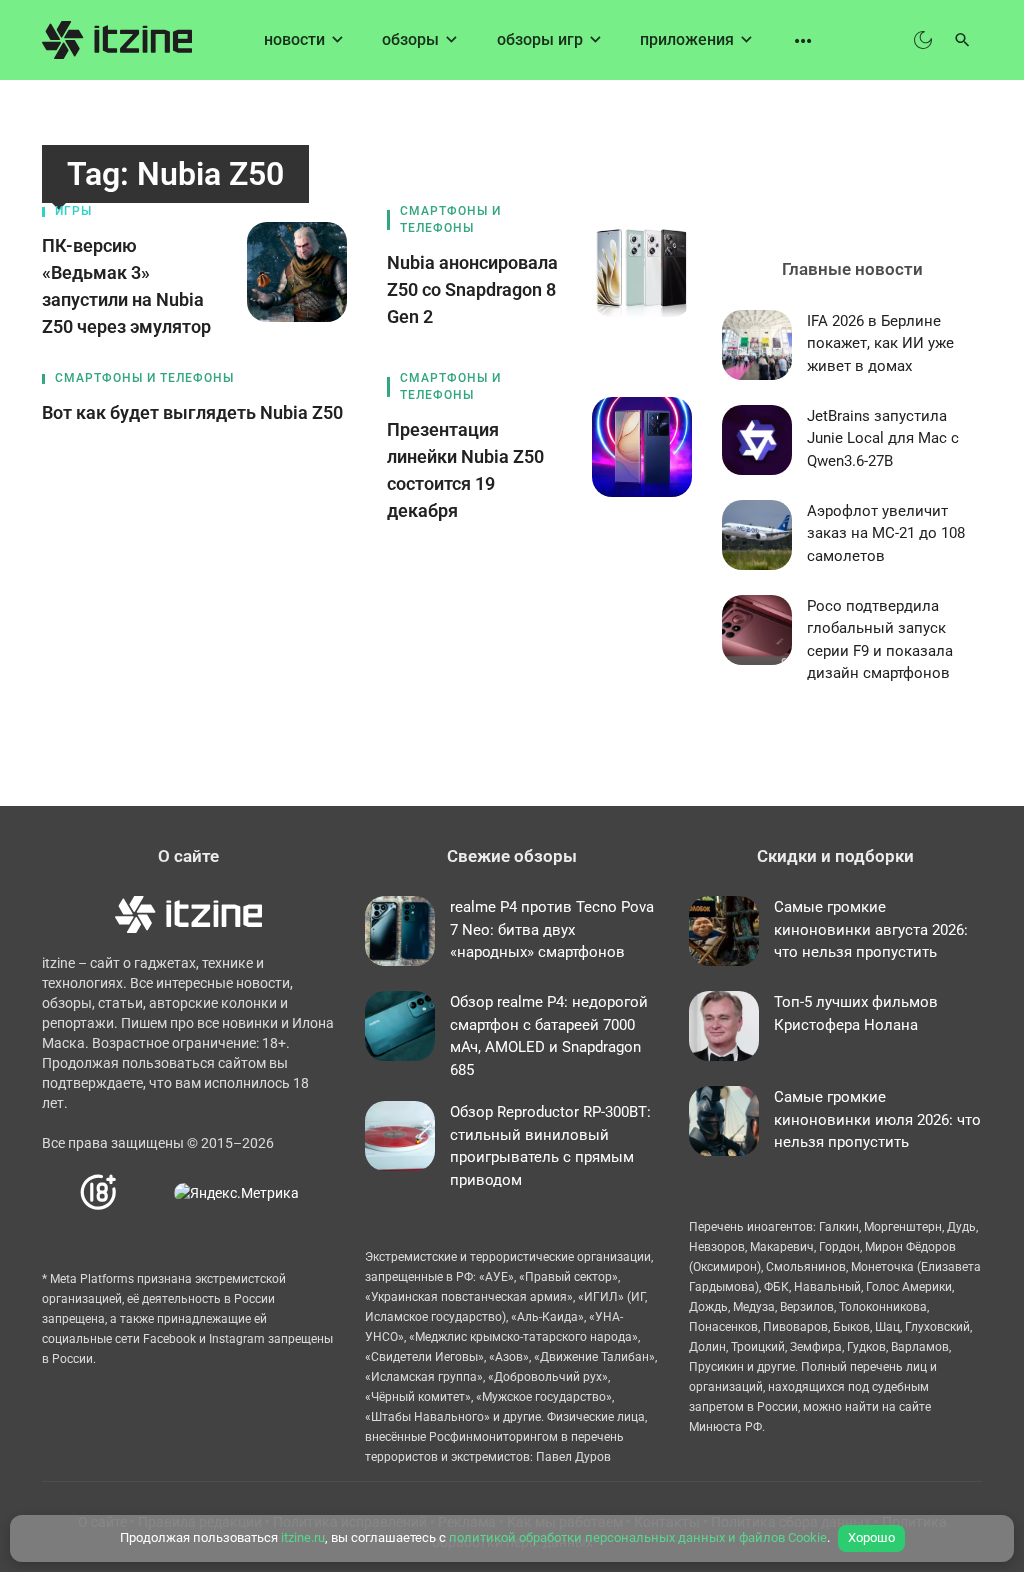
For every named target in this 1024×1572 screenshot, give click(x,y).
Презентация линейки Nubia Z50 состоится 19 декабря (465, 470)
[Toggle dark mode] (923, 40)
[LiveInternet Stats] (146, 1192)
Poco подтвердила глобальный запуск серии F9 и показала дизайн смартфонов (880, 640)
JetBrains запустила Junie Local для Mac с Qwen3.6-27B (883, 438)
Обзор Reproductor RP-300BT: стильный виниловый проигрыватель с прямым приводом (550, 1146)
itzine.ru (303, 1537)
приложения (687, 39)
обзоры (410, 39)
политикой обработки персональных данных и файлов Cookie (638, 1537)
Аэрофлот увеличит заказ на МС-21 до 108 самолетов (886, 533)
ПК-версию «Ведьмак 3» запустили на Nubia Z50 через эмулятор (126, 286)
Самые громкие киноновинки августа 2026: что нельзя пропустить (871, 929)
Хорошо (871, 1537)
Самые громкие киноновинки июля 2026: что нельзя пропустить (877, 1119)
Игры (73, 211)
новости (294, 39)
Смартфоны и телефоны (450, 219)
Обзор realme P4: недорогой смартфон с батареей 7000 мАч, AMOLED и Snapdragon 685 (549, 1036)
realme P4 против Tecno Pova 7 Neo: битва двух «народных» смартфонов (552, 929)
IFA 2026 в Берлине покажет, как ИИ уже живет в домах (880, 343)
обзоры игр (540, 39)
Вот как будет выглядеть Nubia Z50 (192, 412)
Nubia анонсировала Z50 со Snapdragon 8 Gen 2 (472, 289)
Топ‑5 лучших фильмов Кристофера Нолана (856, 1013)
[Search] (962, 40)
